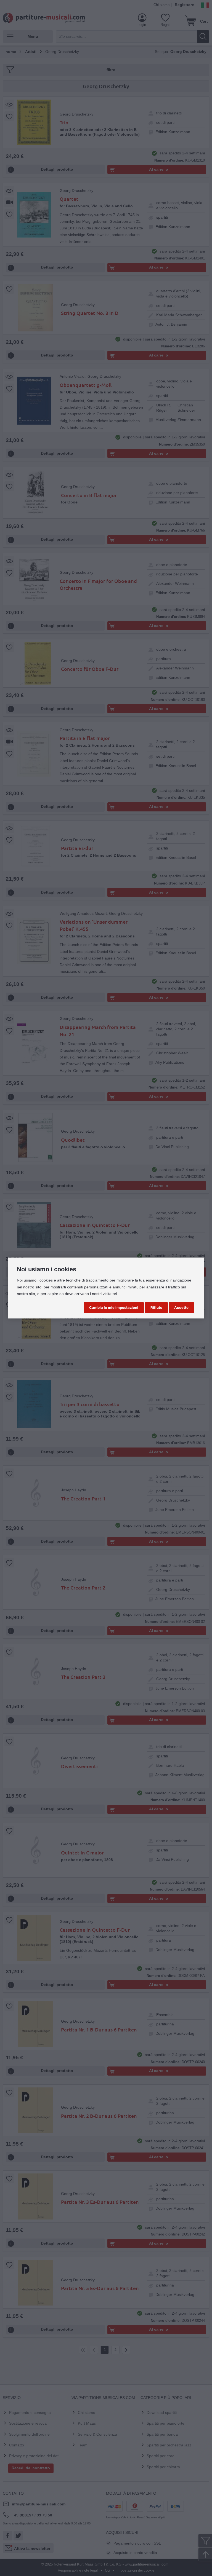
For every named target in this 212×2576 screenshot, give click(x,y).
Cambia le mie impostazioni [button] (114, 1307)
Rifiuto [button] (156, 1307)
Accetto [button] (181, 1307)
